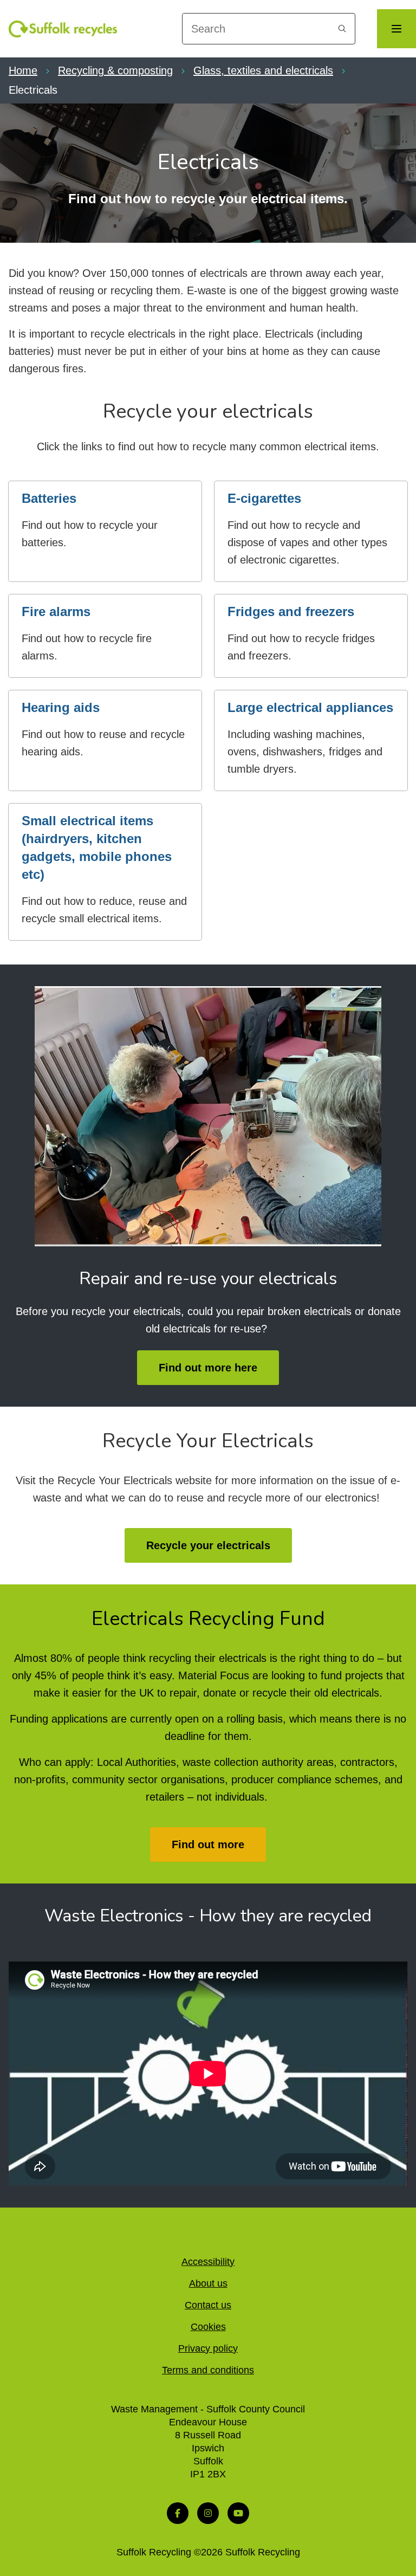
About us (208, 2283)
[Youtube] (238, 2513)
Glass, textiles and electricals (263, 70)
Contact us (208, 2305)
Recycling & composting (115, 70)
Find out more (208, 1844)
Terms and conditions (208, 2370)
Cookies (208, 2327)
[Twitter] (208, 2513)
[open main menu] (396, 29)
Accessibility (208, 2262)
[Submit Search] (342, 29)
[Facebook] (178, 2513)
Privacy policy (208, 2348)
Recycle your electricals (208, 1545)
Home (23, 70)
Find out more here (208, 1368)
